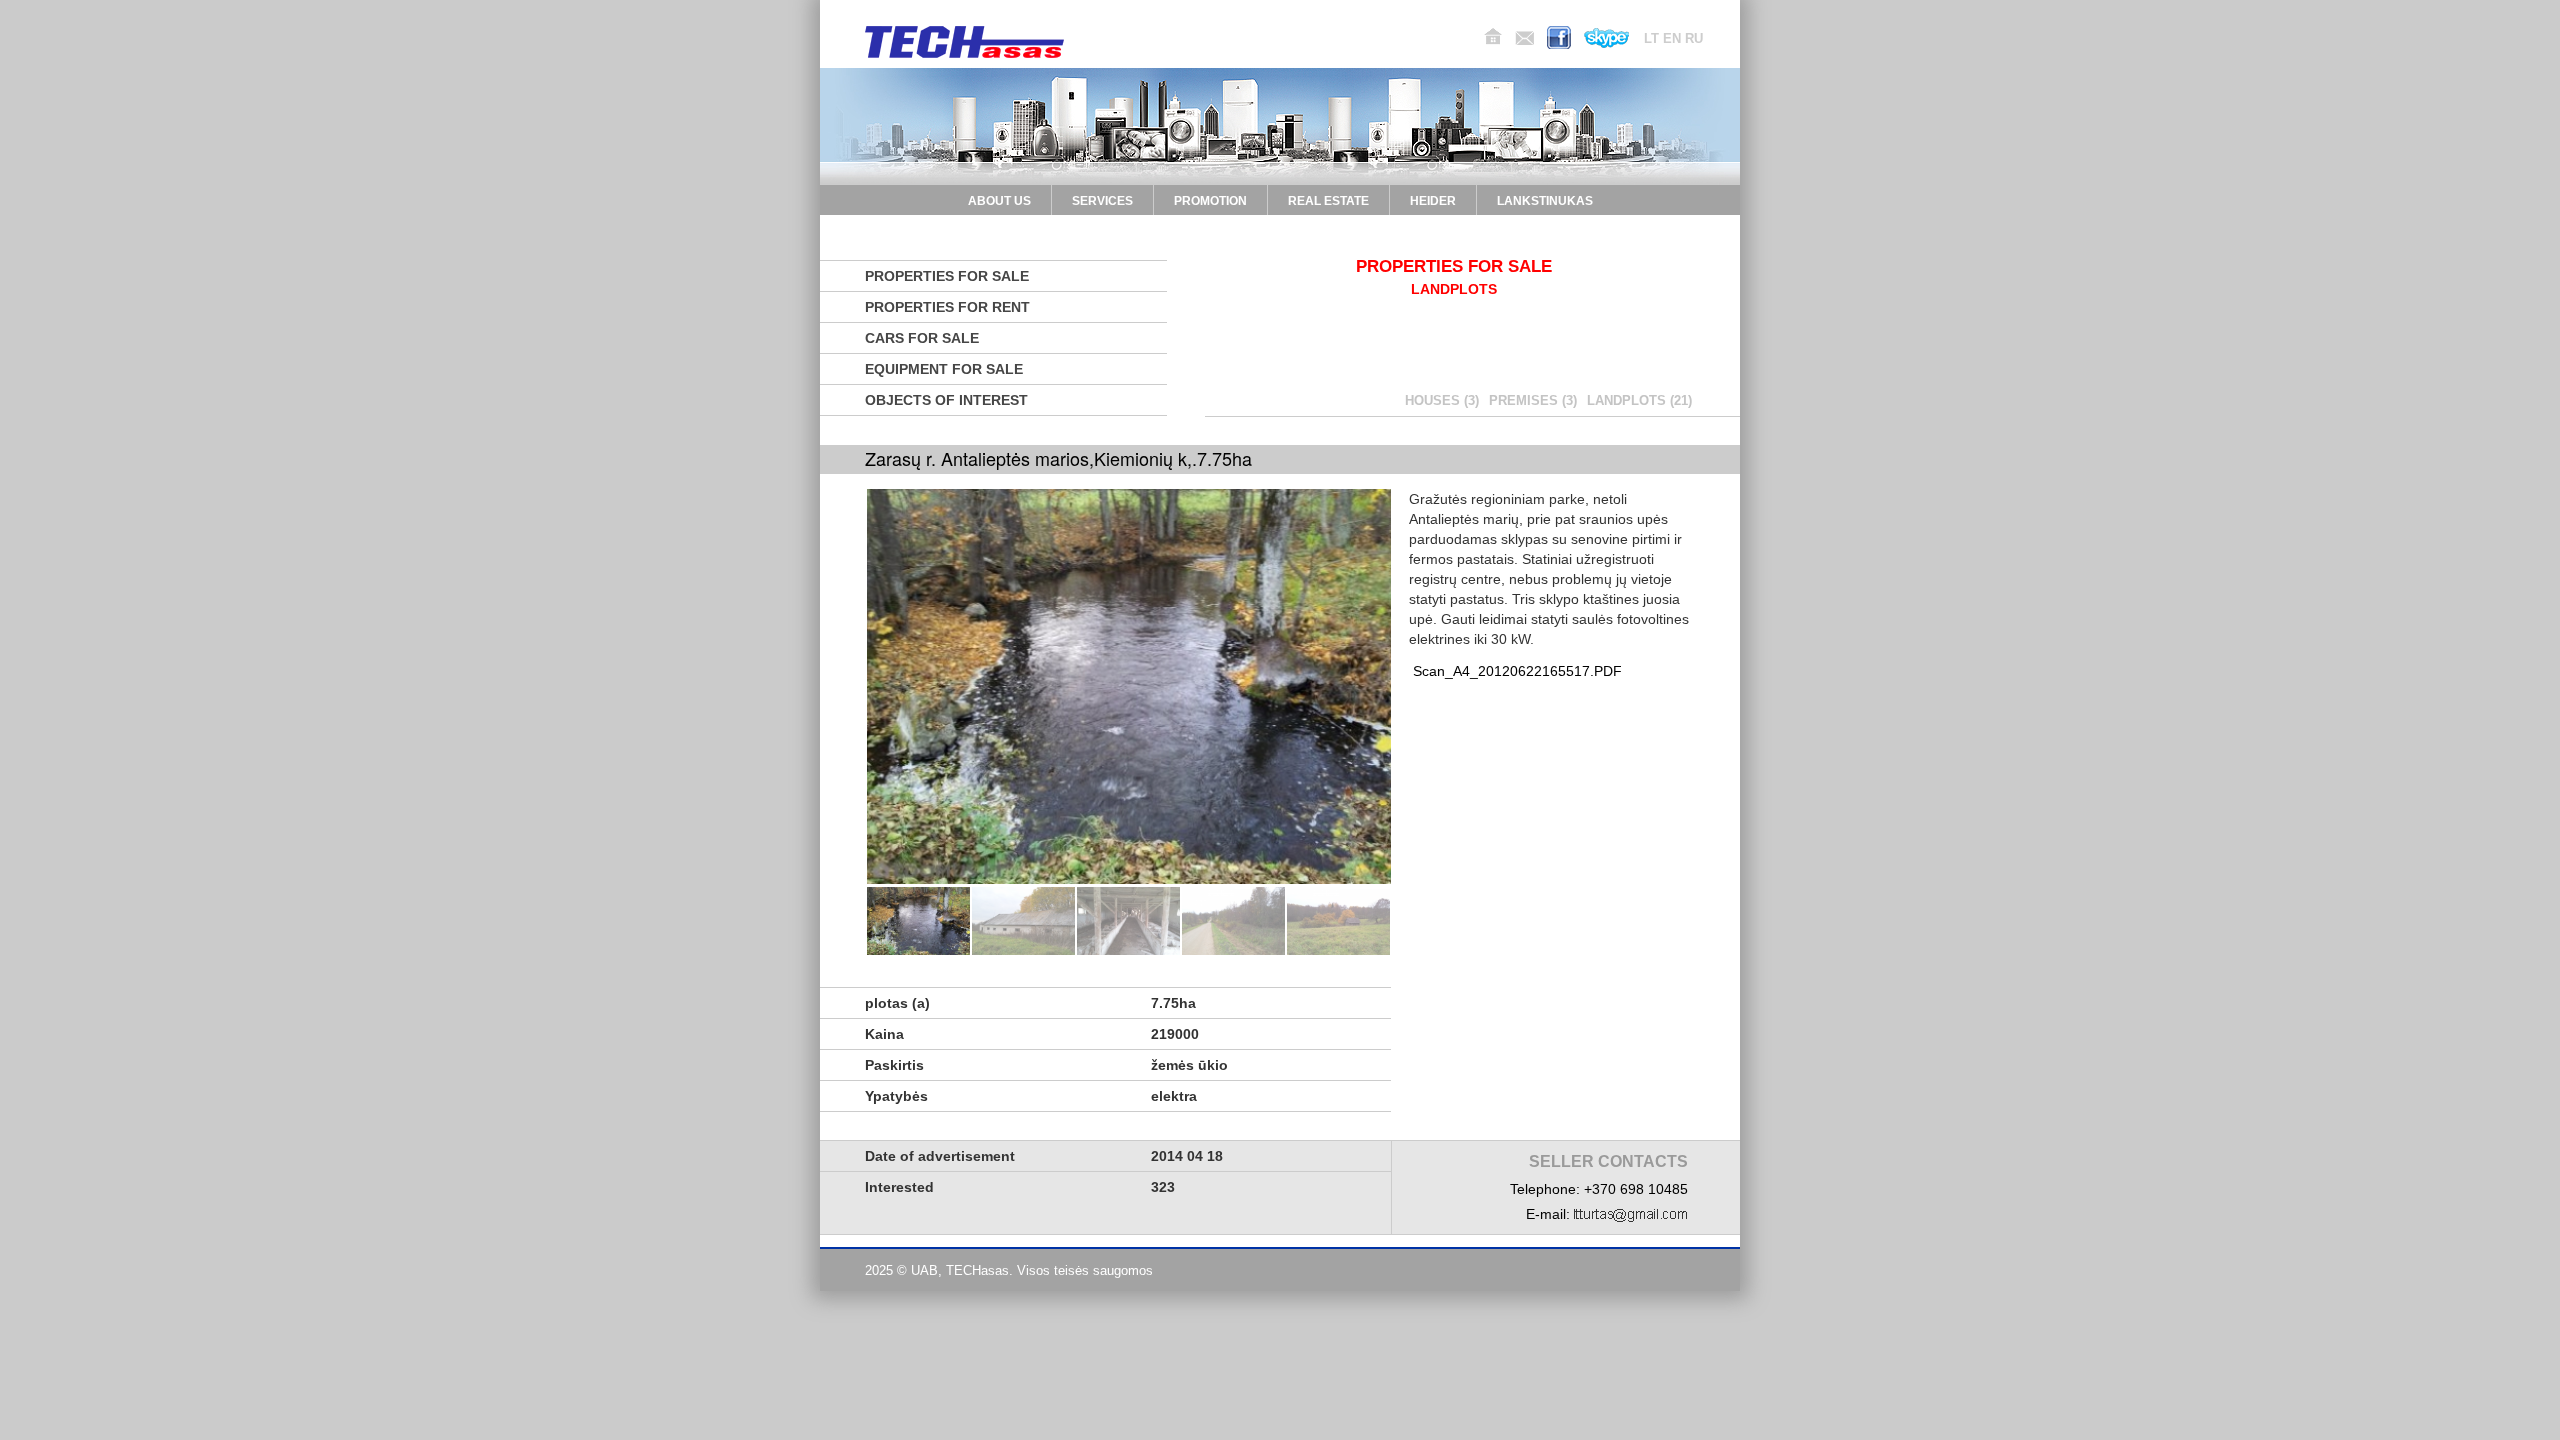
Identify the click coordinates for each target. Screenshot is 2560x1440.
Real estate (1328, 201)
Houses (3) (1442, 400)
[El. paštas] (1524, 38)
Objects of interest (946, 400)
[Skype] (1606, 38)
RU (1694, 38)
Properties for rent (947, 307)
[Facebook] (1559, 37)
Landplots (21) (1639, 400)
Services (1102, 201)
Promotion (1210, 201)
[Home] (964, 42)
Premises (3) (1533, 400)
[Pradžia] (1493, 36)
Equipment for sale (944, 369)
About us (999, 201)
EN (1672, 38)
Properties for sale (947, 276)
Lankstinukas (1545, 201)
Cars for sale (922, 338)
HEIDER (1433, 201)
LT (1651, 38)
